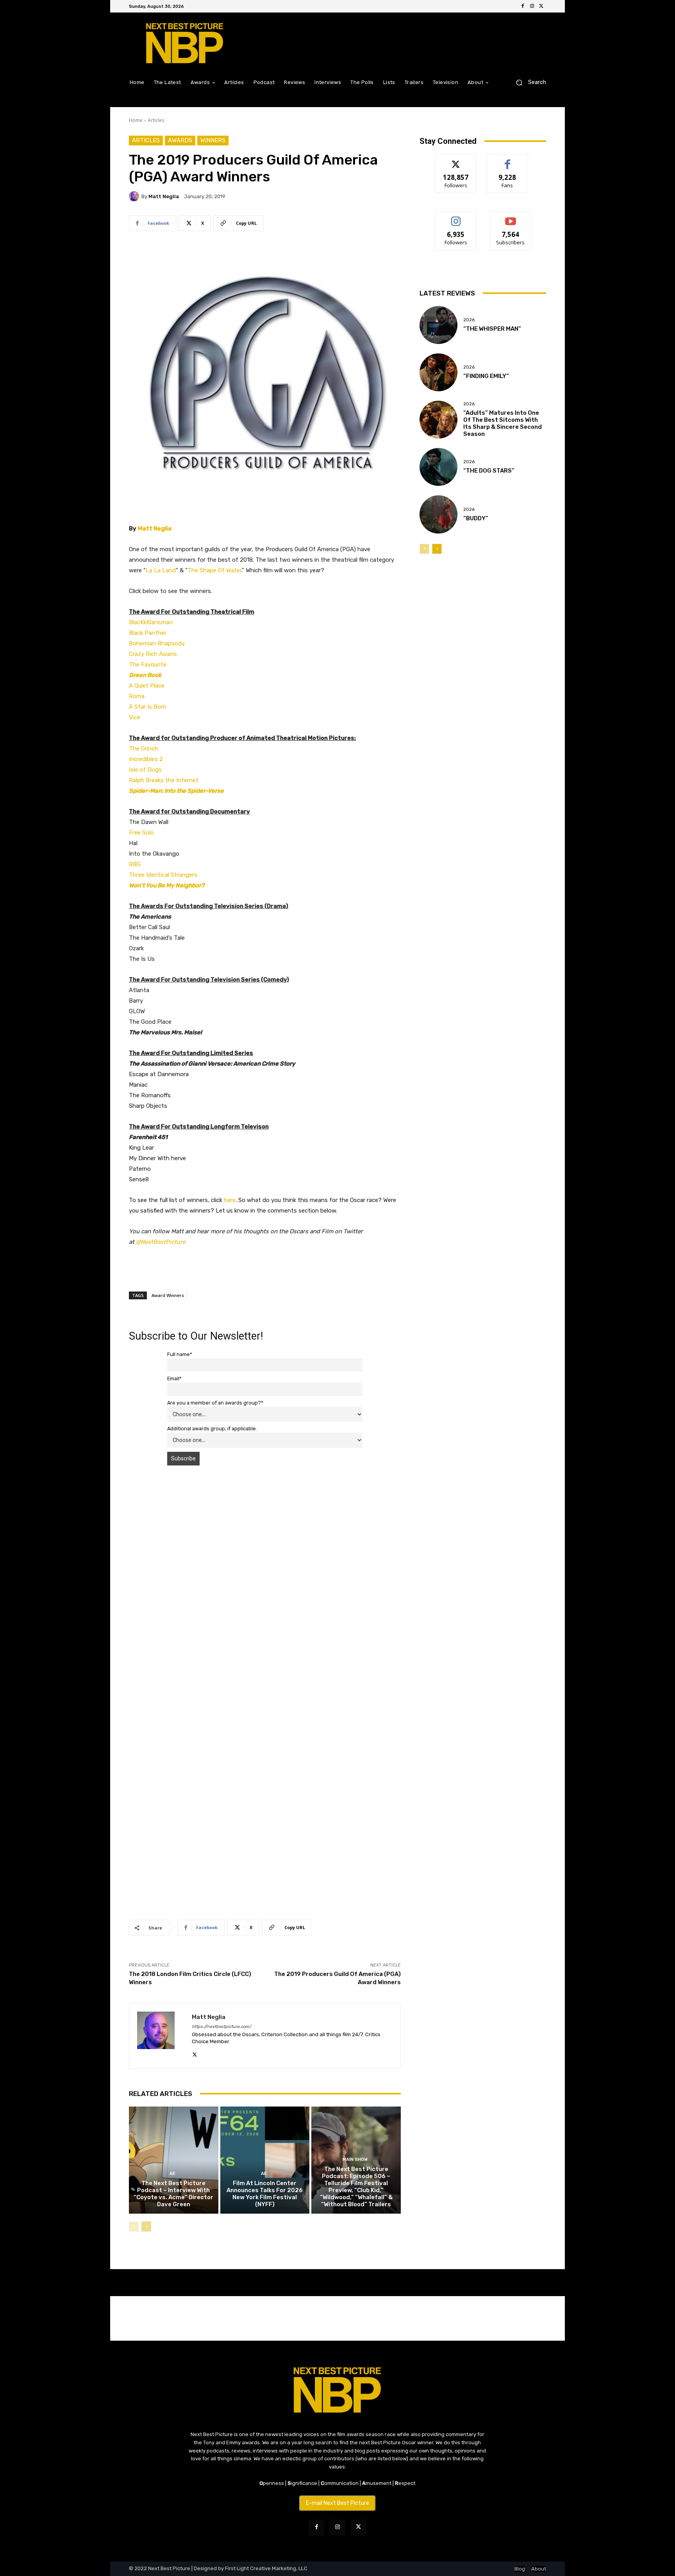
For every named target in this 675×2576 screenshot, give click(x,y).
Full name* (180, 1354)
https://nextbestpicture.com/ (221, 2027)
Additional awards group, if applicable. (212, 1429)
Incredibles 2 (146, 759)
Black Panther (148, 633)
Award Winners (168, 1295)
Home (136, 120)
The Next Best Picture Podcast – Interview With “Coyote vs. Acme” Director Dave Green (173, 2194)
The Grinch (144, 749)
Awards (180, 140)
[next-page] (146, 2227)
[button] (528, 82)
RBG (135, 864)
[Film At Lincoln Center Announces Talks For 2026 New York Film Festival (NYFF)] (265, 2160)
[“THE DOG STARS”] (438, 467)
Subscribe (511, 217)
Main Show (355, 2160)
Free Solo (141, 833)
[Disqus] (265, 1582)
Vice (135, 717)
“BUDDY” (476, 518)
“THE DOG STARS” (489, 471)
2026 (469, 320)
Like (508, 160)
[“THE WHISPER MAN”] (438, 325)
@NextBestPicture (161, 1242)
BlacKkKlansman (151, 622)
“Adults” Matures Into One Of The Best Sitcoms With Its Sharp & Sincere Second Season (503, 423)
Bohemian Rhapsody (157, 643)
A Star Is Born (148, 707)
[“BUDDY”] (438, 514)
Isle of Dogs (145, 770)
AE (172, 2174)
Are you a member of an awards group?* (215, 1403)
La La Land (161, 570)
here (230, 1200)
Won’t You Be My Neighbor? (167, 885)
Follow (456, 160)
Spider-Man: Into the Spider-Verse (176, 791)
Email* (174, 1378)
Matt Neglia (164, 196)
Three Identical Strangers (163, 875)
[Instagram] (532, 6)
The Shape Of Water (214, 570)
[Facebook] (523, 6)
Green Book (145, 675)
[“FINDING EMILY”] (438, 372)
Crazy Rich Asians (153, 654)
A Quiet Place (147, 686)
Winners (213, 140)
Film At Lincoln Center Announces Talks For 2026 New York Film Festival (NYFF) (265, 2194)
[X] (541, 6)
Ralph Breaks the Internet (164, 780)
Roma (137, 696)
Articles (156, 120)
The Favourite (148, 665)
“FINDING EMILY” (486, 376)
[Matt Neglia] (135, 196)
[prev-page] (134, 2227)
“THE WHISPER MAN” (492, 329)
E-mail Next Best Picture (337, 2503)
